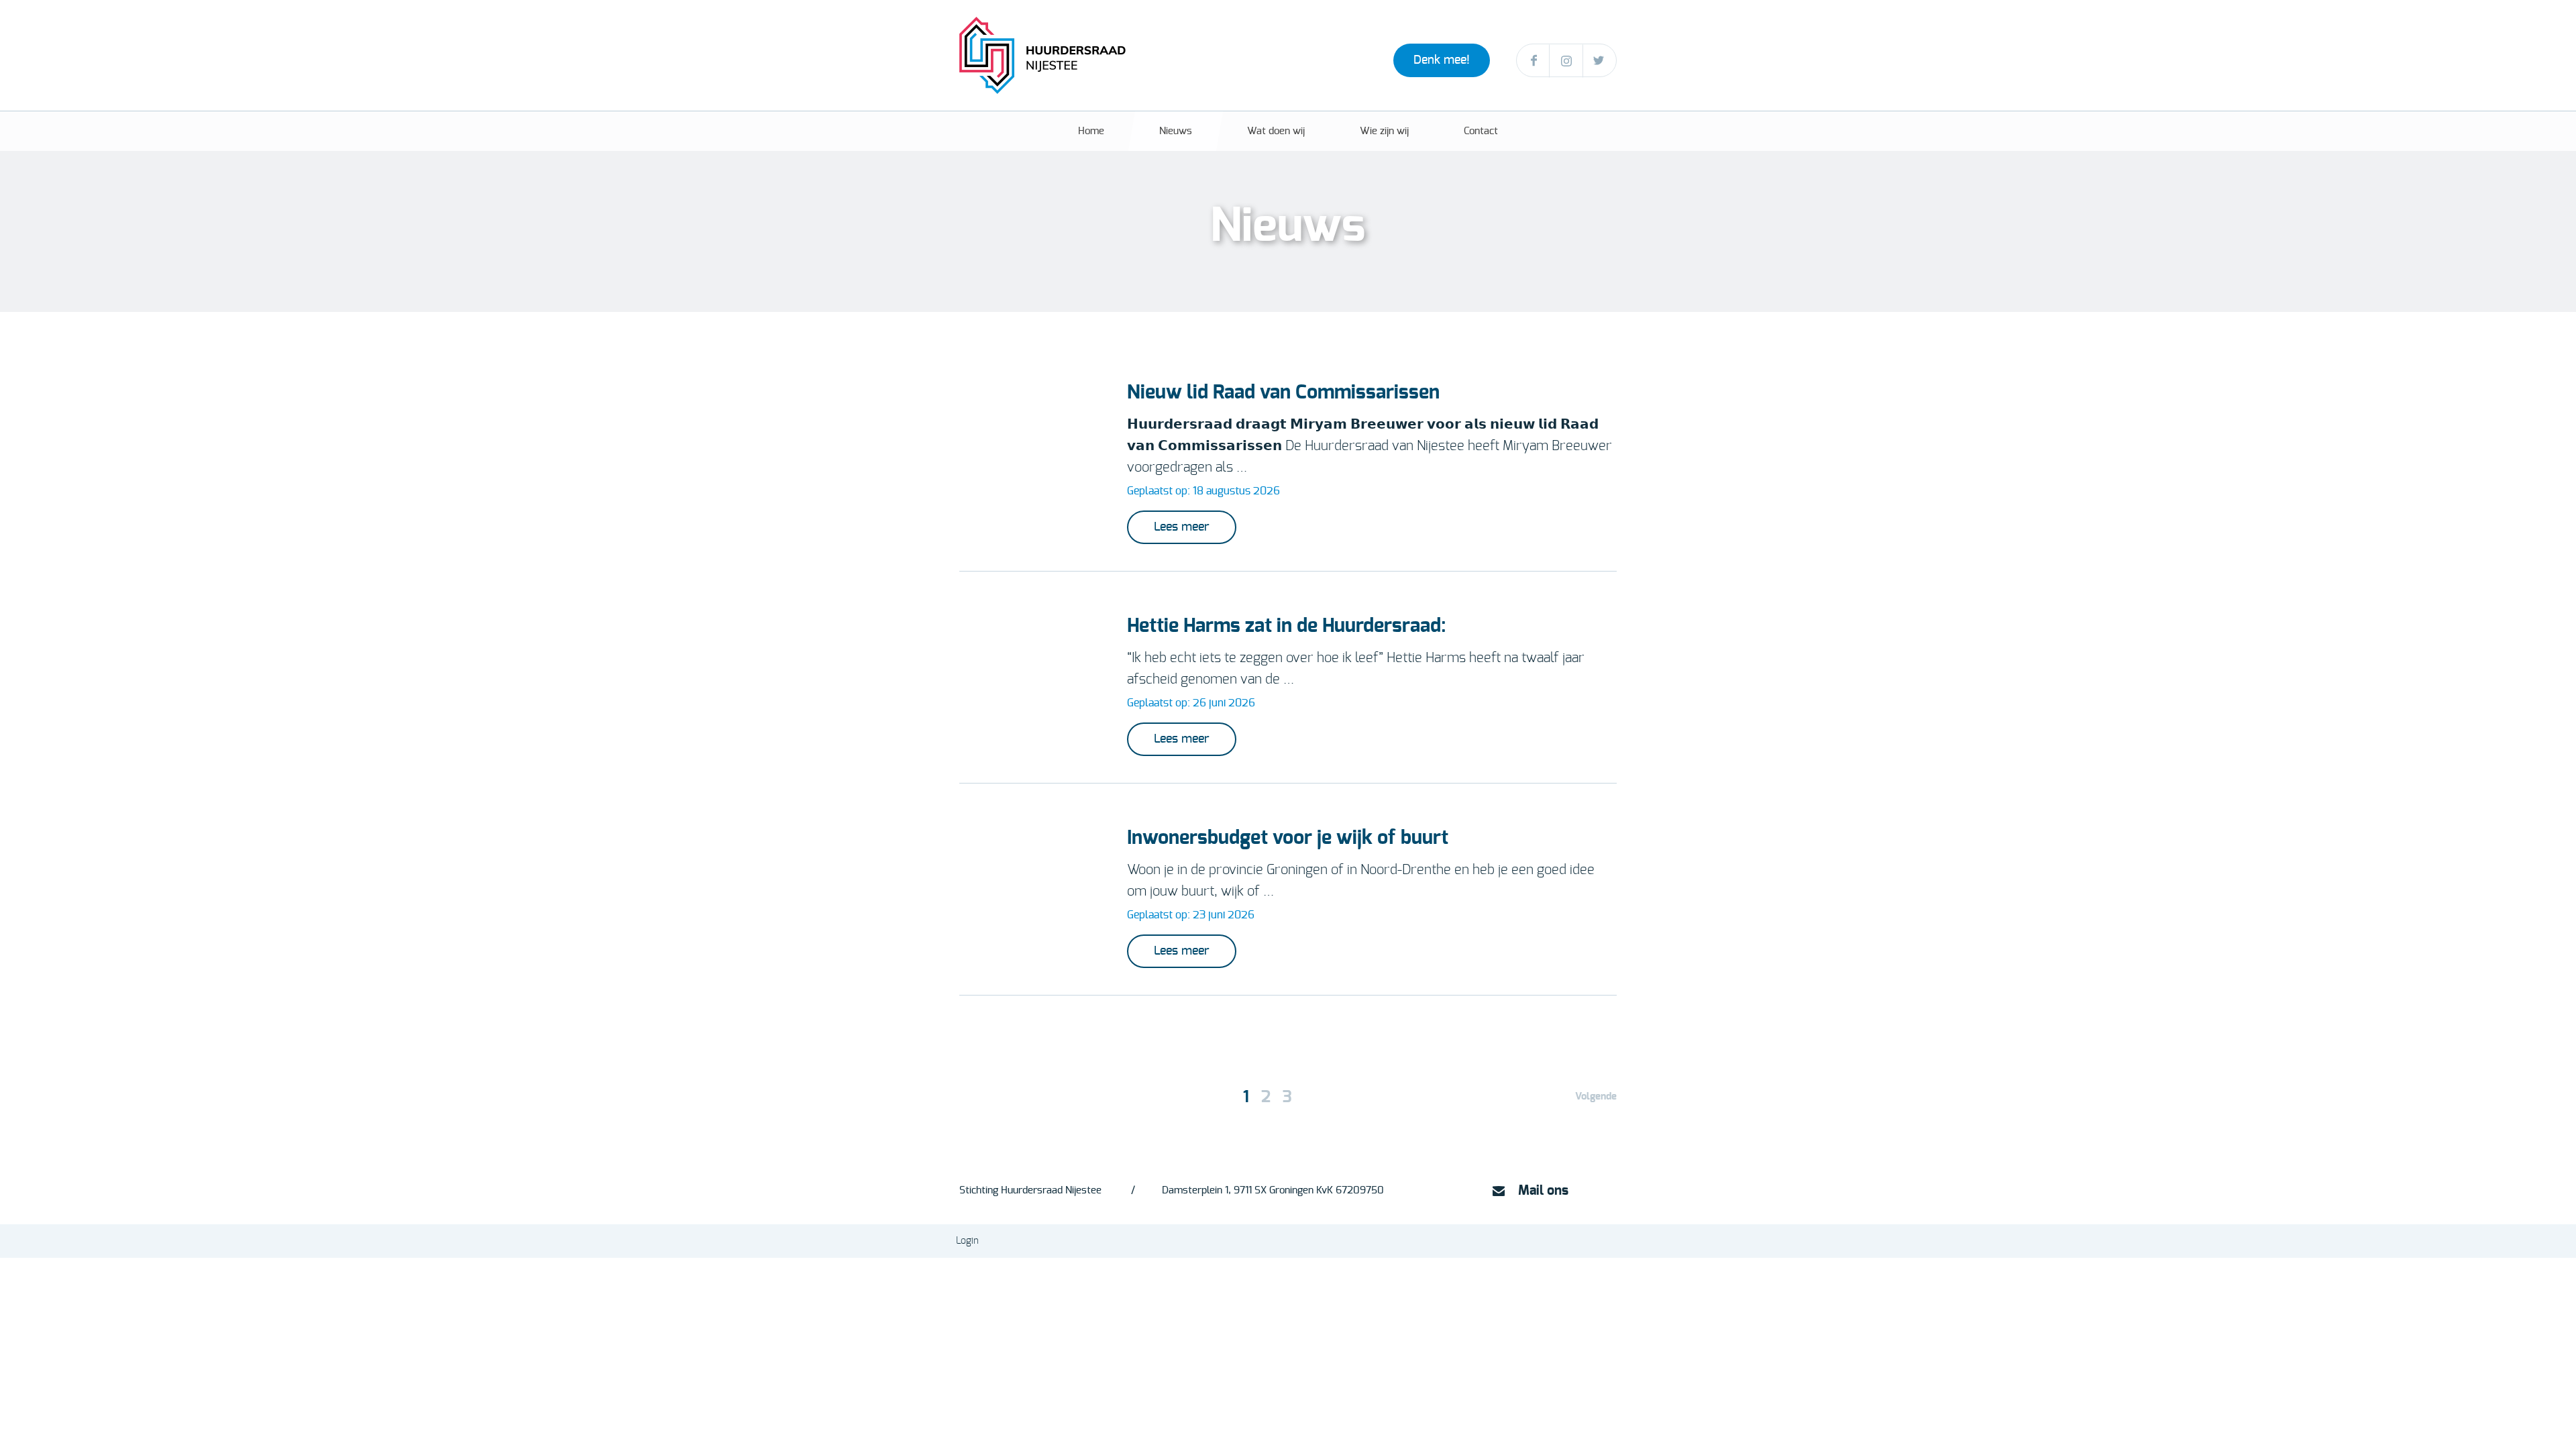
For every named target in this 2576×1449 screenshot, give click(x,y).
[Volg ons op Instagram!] (1566, 61)
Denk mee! (1442, 60)
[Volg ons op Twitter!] (1600, 61)
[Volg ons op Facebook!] (1533, 61)
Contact (1481, 131)
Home (1091, 131)
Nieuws (1176, 131)
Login (967, 1241)
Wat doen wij (1276, 131)
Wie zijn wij (1384, 131)
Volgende (1596, 1096)
